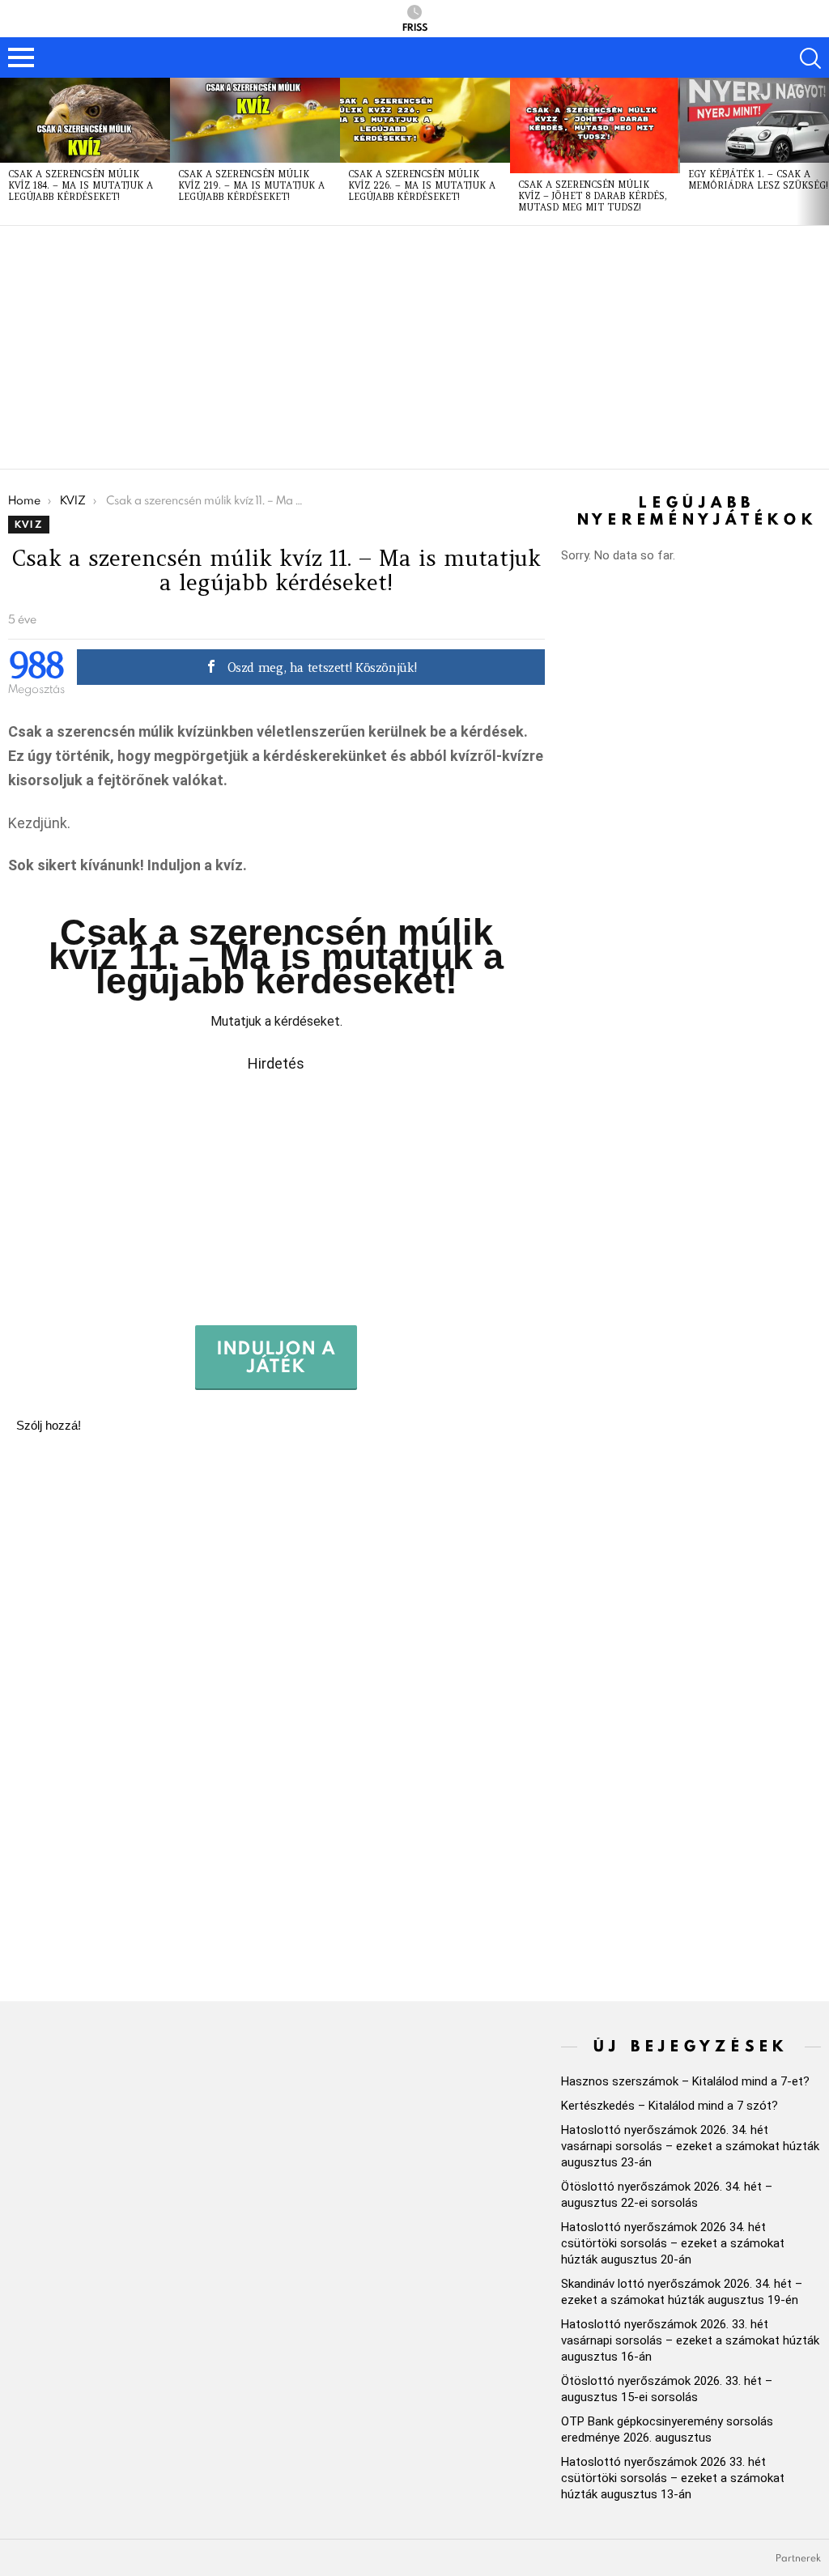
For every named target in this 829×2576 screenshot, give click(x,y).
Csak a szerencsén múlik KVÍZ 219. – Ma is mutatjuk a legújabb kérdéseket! (251, 185)
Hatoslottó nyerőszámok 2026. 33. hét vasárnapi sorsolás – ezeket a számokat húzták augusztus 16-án (690, 2340)
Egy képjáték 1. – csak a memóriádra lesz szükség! (758, 180)
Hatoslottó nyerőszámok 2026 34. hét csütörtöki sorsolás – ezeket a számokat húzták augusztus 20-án (673, 2243)
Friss (415, 26)
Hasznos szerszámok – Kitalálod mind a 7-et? (685, 2081)
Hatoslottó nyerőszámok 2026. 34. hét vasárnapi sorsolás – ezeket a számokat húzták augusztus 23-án (690, 2146)
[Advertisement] (414, 347)
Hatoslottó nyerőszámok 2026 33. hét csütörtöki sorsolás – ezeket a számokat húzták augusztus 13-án (673, 2478)
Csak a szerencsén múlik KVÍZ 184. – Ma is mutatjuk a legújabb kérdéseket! (81, 185)
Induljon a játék (276, 1356)
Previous (8, 151)
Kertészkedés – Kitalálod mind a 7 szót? (670, 2106)
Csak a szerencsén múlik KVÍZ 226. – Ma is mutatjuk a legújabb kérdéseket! (422, 185)
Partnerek (798, 2558)
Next (821, 151)
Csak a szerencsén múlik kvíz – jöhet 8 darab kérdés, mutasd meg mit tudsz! (593, 196)
